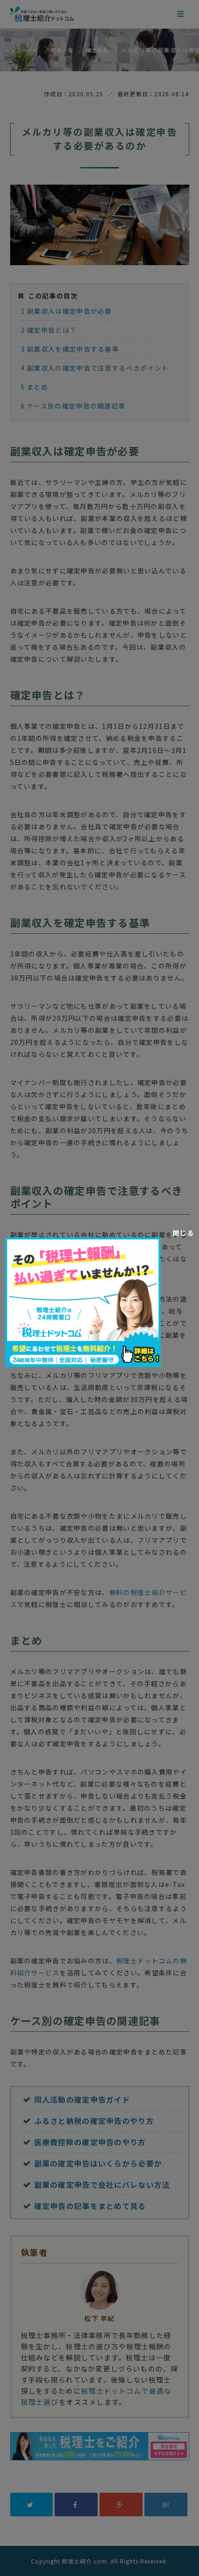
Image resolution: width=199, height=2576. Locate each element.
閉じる (183, 1233)
